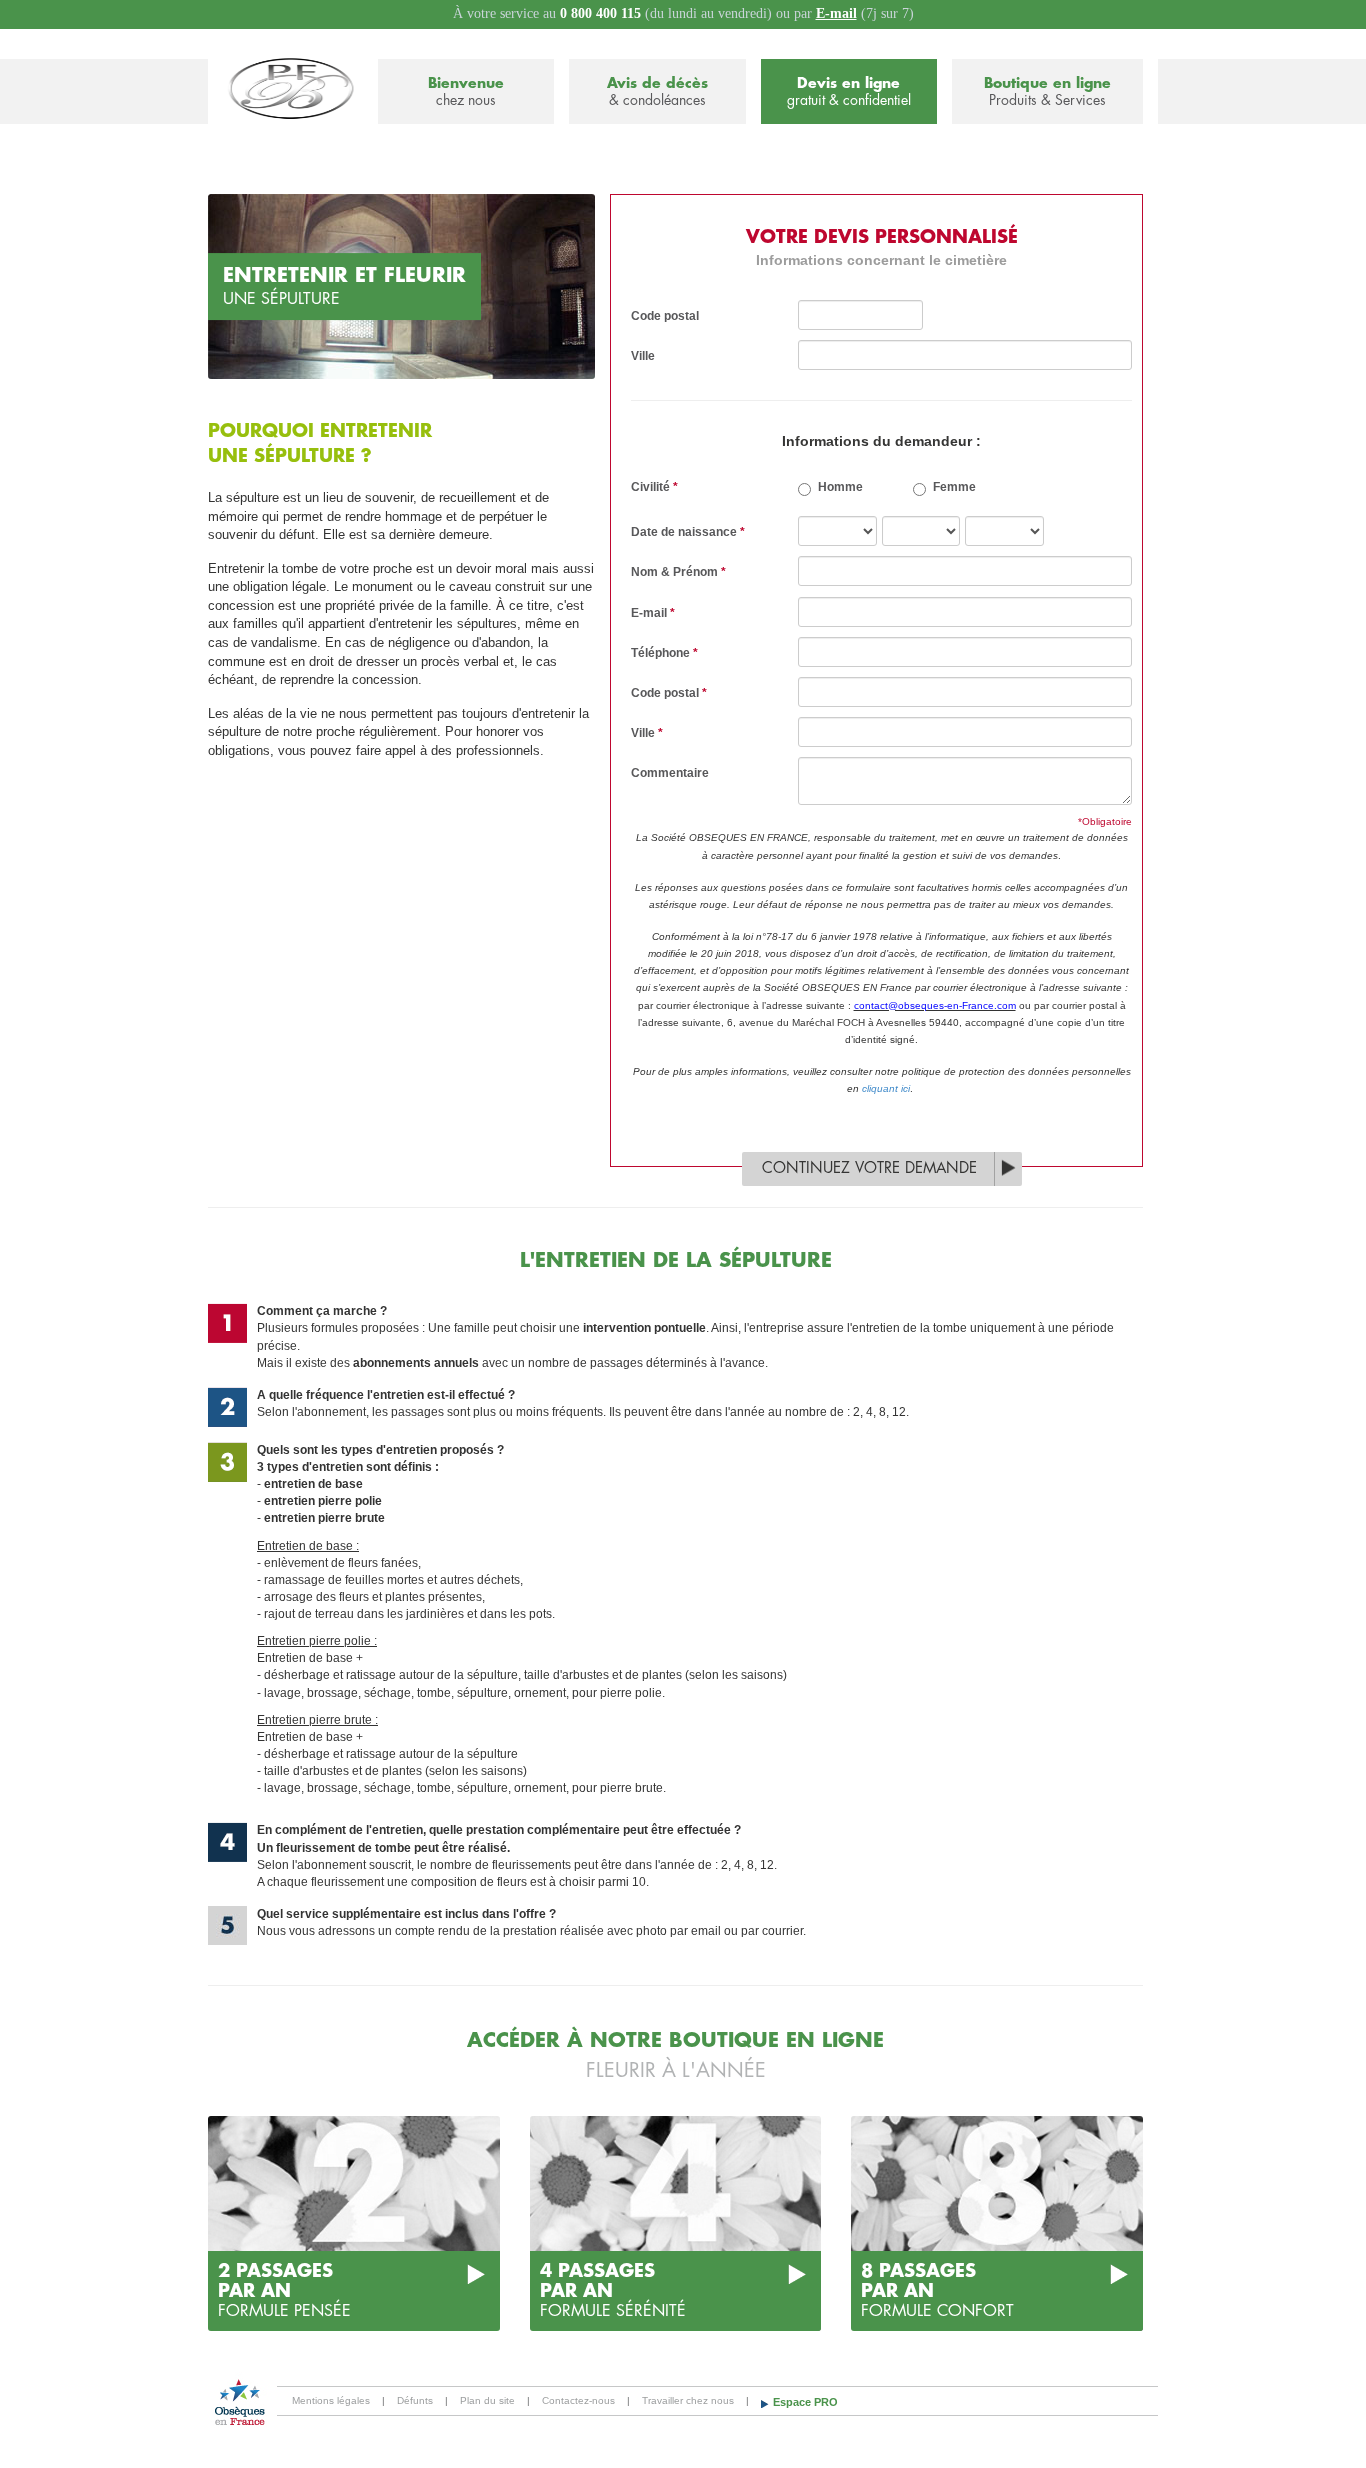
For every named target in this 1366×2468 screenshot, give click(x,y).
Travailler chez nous (688, 2400)
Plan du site (487, 2400)
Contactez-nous (578, 2400)
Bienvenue (466, 91)
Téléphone (664, 653)
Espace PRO (805, 2402)
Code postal (665, 316)
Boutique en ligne (1047, 91)
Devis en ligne (849, 91)
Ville (643, 356)
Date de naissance (688, 532)
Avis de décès (657, 91)
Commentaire (670, 773)
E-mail (836, 13)
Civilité (654, 487)
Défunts (415, 2400)
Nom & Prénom (678, 572)
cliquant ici (886, 1088)
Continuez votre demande (869, 1168)
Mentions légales (331, 2400)
